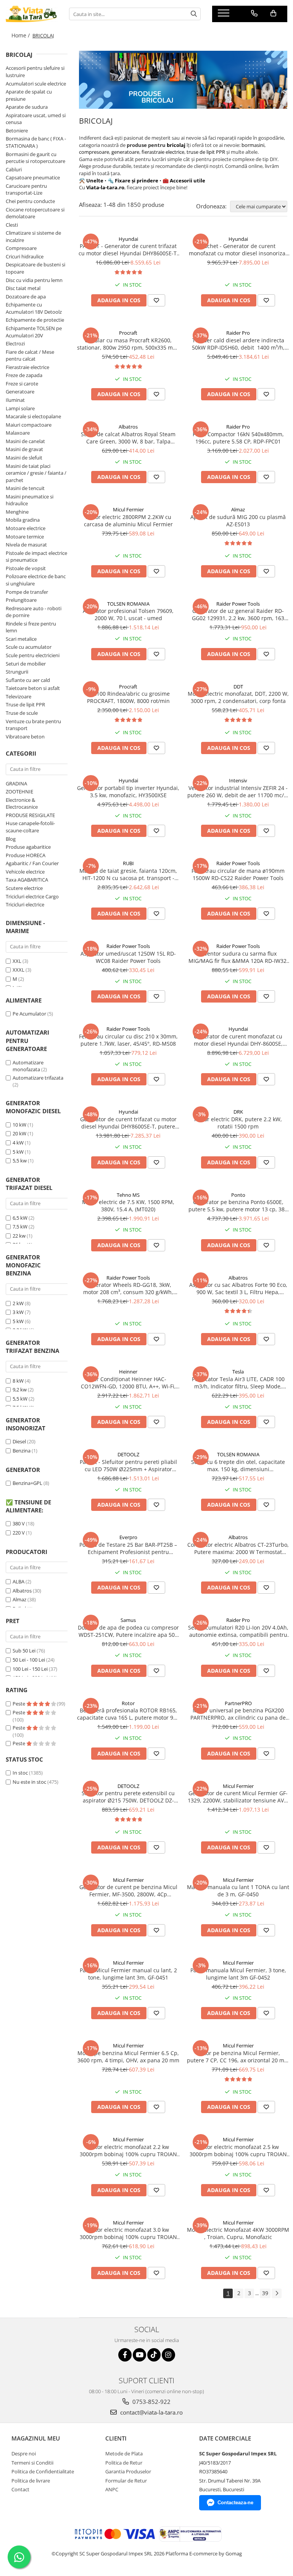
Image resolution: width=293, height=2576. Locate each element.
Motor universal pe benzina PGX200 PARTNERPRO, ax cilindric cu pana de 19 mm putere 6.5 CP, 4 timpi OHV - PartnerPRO (238, 1714)
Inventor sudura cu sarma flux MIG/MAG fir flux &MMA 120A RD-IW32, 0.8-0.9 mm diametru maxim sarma (238, 957)
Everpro (128, 1537)
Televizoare (19, 696)
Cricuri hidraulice (25, 256)
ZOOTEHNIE (19, 791)
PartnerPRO (238, 1703)
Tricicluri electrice (25, 904)
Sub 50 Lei (24, 1651)
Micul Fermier (128, 509)
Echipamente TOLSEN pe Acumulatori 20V (34, 332)
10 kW (19, 1125)
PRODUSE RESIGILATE (30, 815)
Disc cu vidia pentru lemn (34, 280)
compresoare (94, 152)
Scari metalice (21, 639)
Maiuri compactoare (29, 425)
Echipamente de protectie (35, 320)
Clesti (12, 225)
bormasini (253, 145)
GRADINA (16, 783)
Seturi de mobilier (26, 664)
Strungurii (17, 672)
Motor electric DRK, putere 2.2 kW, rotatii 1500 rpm (238, 1123)
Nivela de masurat (26, 545)
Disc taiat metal (23, 288)
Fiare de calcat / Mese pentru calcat (30, 355)
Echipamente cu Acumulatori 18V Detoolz (34, 308)
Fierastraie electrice (27, 367)
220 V (19, 1533)
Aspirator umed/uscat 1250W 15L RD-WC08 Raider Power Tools (128, 957)
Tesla (238, 1372)
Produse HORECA (26, 855)
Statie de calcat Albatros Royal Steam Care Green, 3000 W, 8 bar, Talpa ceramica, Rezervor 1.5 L (128, 438)
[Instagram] (168, 2355)
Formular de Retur (126, 2481)
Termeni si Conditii (32, 2463)
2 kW (18, 1303)
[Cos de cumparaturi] (273, 13)
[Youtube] (139, 2355)
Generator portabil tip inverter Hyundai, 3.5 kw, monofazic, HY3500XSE (128, 791)
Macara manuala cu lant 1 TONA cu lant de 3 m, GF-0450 (238, 1891)
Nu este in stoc (29, 1782)
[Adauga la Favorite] (156, 300)
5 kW (18, 1152)
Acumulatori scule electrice (36, 84)
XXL (17, 961)
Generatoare (20, 392)
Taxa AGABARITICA (27, 880)
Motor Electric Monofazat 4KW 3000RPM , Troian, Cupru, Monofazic (238, 2233)
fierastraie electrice (162, 152)
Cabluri (14, 169)
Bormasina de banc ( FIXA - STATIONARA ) (36, 142)
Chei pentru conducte (30, 201)
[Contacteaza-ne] (254, 13)
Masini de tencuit (25, 488)
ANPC (112, 2489)
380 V (19, 1523)
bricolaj (176, 145)
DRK (238, 1112)
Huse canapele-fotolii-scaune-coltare (30, 827)
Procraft (128, 333)
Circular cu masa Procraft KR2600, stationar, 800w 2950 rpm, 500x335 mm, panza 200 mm (128, 344)
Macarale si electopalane (33, 416)
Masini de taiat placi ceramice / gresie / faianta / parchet (36, 473)
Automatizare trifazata (38, 1078)
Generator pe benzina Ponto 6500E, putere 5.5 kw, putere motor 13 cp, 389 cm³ (238, 1206)
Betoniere (17, 131)
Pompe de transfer (27, 592)
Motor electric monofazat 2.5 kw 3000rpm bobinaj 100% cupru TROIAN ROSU (238, 2150)
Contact (20, 2489)
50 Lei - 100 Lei (29, 1660)
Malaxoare (18, 433)
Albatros (22, 1591)
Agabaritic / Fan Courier (32, 863)
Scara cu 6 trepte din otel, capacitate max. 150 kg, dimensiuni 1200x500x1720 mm (238, 1465)
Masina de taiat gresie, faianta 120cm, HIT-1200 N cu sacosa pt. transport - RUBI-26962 (128, 874)
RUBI (128, 863)
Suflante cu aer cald (28, 680)
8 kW (18, 1381)
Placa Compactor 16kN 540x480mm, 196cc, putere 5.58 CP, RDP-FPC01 (238, 438)
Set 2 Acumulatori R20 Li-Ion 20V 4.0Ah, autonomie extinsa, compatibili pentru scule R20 (238, 1631)
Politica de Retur (124, 2463)
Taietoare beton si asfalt (33, 688)
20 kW (19, 1133)
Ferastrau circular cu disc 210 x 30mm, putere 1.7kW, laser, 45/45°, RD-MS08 (128, 1040)
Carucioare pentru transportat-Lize (26, 189)
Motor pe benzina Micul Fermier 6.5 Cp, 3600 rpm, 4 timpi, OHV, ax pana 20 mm (128, 2057)
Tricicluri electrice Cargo (32, 896)
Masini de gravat (24, 449)
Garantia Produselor (128, 2471)
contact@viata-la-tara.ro (151, 2412)
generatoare (125, 152)
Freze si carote (22, 384)
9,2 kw (20, 1390)
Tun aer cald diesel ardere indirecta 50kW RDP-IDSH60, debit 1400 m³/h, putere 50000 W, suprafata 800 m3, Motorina (238, 344)
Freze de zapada (24, 375)
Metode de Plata (124, 2453)
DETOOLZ (128, 1454)
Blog (11, 839)
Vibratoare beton (25, 737)
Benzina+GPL (27, 1483)
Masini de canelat (25, 441)
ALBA (19, 1581)
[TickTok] (154, 2355)
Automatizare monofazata (28, 1066)
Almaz (19, 1599)
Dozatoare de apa (26, 297)
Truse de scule (22, 713)
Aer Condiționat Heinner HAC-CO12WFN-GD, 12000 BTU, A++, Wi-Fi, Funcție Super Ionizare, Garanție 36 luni (128, 1383)
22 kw (19, 1236)
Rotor (128, 1703)
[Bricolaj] (183, 80)
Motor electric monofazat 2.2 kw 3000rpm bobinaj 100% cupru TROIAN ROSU (128, 2150)
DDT (238, 687)
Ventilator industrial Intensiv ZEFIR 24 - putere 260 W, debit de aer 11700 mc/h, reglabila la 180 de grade (238, 791)
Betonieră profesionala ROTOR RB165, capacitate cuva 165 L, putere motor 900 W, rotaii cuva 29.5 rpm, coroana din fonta (128, 1714)
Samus (128, 1620)
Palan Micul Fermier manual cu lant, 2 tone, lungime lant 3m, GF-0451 (128, 1974)
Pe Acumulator (29, 1014)
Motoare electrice (26, 528)
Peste (19, 1704)
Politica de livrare (31, 2481)
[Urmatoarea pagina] (277, 2293)
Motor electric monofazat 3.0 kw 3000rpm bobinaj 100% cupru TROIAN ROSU (128, 2233)
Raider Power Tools (238, 604)
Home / (21, 35)
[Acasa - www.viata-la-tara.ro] (32, 14)
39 (265, 2293)
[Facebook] (125, 2355)
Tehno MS (128, 1195)
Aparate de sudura (27, 107)
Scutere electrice (24, 888)
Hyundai (128, 239)
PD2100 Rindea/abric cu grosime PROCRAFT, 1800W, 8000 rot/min (128, 697)
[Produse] (225, 15)
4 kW (18, 1143)
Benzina (22, 1451)
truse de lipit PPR (205, 152)
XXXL (19, 970)
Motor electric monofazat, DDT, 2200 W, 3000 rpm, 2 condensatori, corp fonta (238, 697)
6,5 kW (20, 1218)
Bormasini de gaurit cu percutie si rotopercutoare (35, 158)
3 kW (18, 1312)
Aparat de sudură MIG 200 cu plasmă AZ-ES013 (238, 521)
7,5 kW (20, 1227)
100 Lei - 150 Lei (30, 1669)
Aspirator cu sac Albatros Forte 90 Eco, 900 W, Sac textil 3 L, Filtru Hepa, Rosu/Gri (238, 1288)
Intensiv (238, 780)
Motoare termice (25, 537)
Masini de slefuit (24, 458)
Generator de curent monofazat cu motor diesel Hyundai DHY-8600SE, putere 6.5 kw (238, 1040)
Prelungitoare (21, 600)
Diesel (19, 1441)
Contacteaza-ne (235, 2503)
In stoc (20, 1773)
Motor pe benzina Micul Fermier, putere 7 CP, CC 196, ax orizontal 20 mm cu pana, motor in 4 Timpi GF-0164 (238, 2057)
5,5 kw (20, 1161)
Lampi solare (20, 408)
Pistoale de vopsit (26, 568)
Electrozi (15, 343)
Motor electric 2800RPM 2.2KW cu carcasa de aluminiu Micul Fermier (128, 521)
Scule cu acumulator (29, 647)
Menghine (17, 512)
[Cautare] (194, 14)
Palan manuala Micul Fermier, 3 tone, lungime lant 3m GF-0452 (238, 1974)
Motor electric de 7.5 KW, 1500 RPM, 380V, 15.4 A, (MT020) (128, 1206)
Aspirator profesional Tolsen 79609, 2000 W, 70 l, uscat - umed (128, 614)
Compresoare (21, 248)
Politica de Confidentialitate (43, 2471)
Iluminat (15, 400)
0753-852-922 (151, 2402)
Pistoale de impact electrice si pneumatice (36, 557)
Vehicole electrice (25, 872)
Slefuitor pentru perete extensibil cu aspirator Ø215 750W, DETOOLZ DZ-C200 (128, 1797)
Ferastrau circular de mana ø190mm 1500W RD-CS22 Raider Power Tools (238, 874)
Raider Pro (238, 333)
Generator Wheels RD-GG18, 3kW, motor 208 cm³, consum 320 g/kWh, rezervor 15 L (128, 1288)
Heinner (128, 1372)
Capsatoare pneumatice (33, 177)
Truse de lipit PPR (25, 704)
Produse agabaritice (28, 847)
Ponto (238, 1195)
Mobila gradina (23, 520)
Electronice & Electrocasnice (22, 804)
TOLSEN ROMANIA (128, 604)
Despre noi (24, 2453)
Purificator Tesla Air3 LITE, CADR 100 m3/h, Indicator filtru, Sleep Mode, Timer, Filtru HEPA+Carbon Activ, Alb (238, 1383)
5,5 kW (20, 1399)
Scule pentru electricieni (33, 655)
